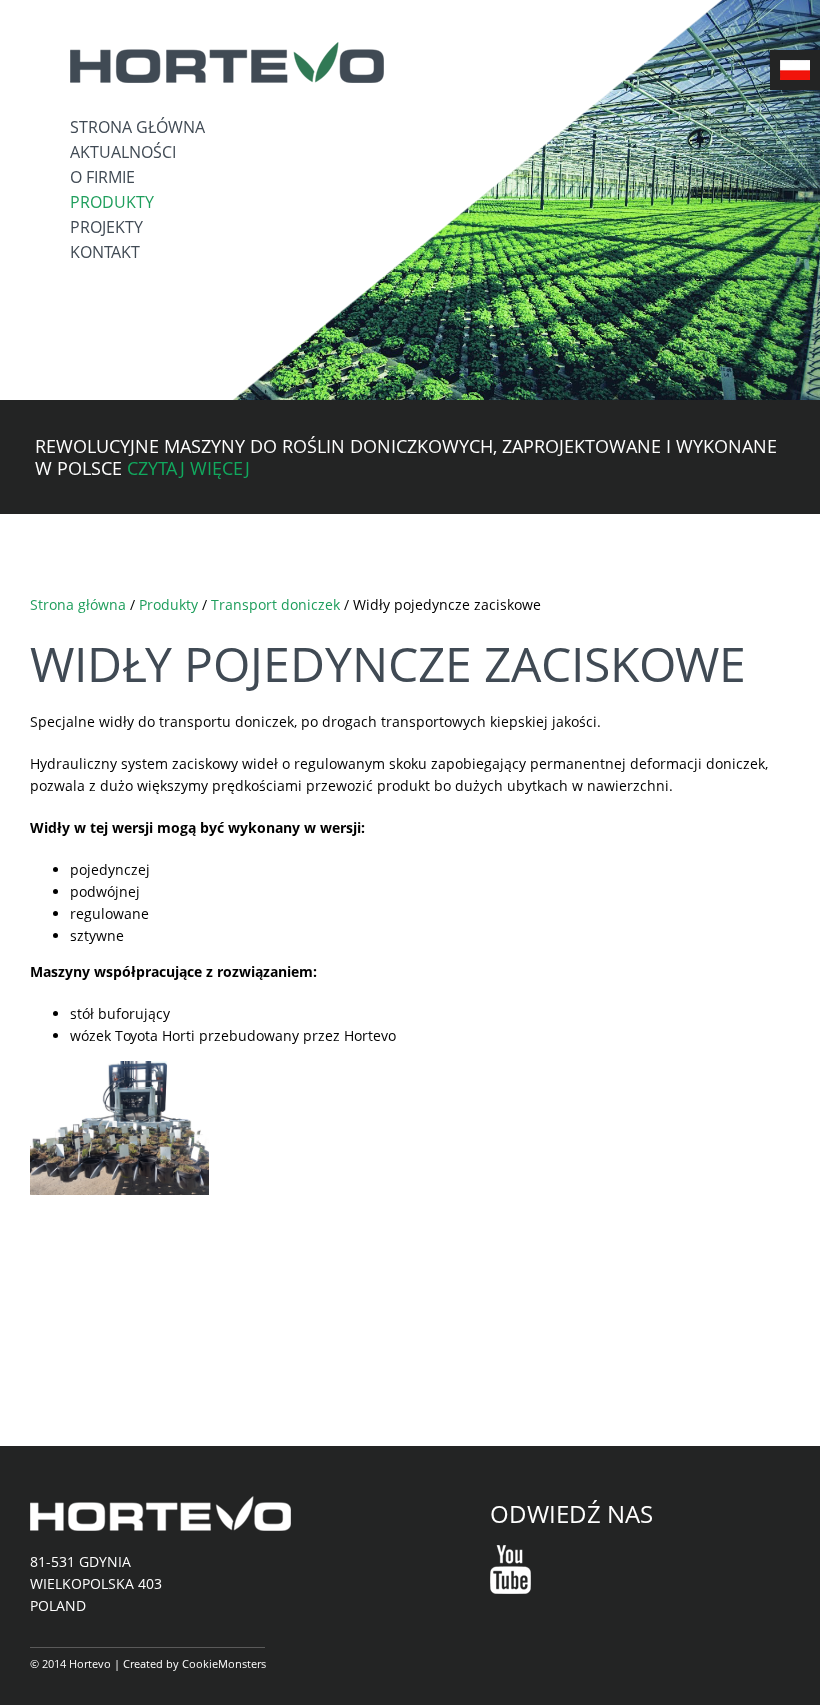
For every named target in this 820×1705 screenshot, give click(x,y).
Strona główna (137, 127)
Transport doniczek (275, 604)
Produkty (112, 202)
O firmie (102, 177)
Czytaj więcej (188, 468)
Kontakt (105, 252)
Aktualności (123, 152)
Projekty (106, 227)
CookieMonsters (224, 1663)
